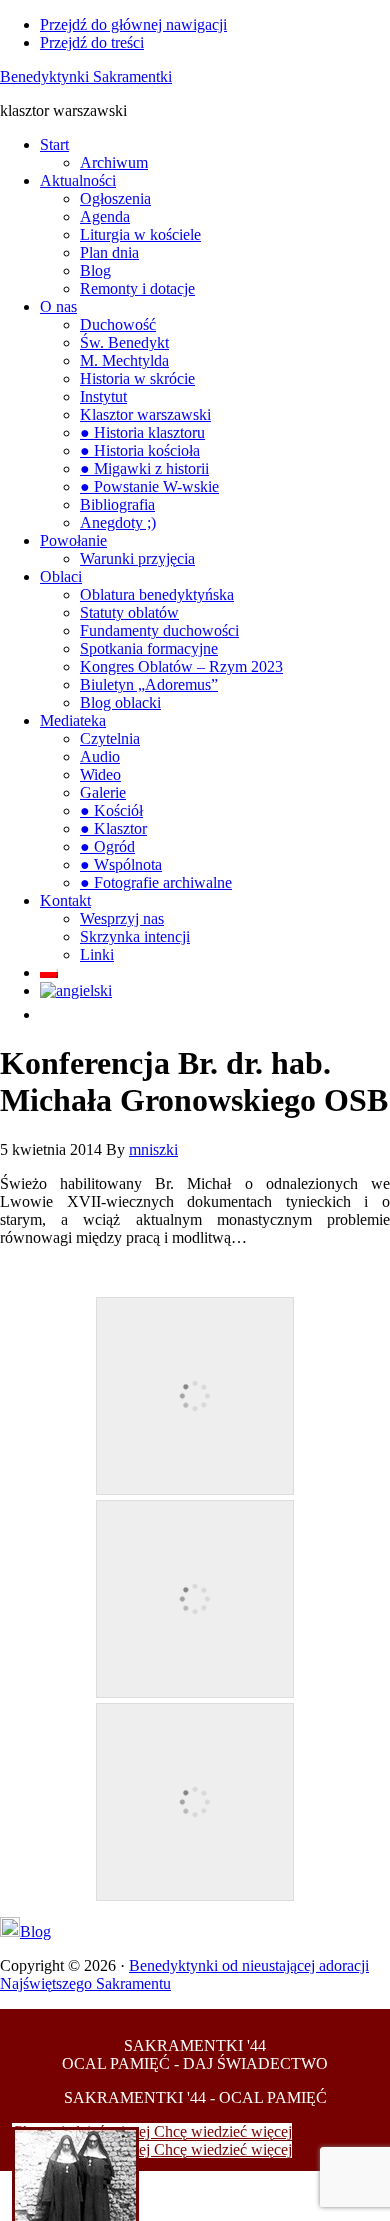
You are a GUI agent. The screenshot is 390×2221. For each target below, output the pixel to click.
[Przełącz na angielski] (76, 990)
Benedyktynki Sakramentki (86, 76)
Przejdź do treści (92, 42)
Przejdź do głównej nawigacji (133, 24)
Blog (35, 1931)
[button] (50, 1014)
